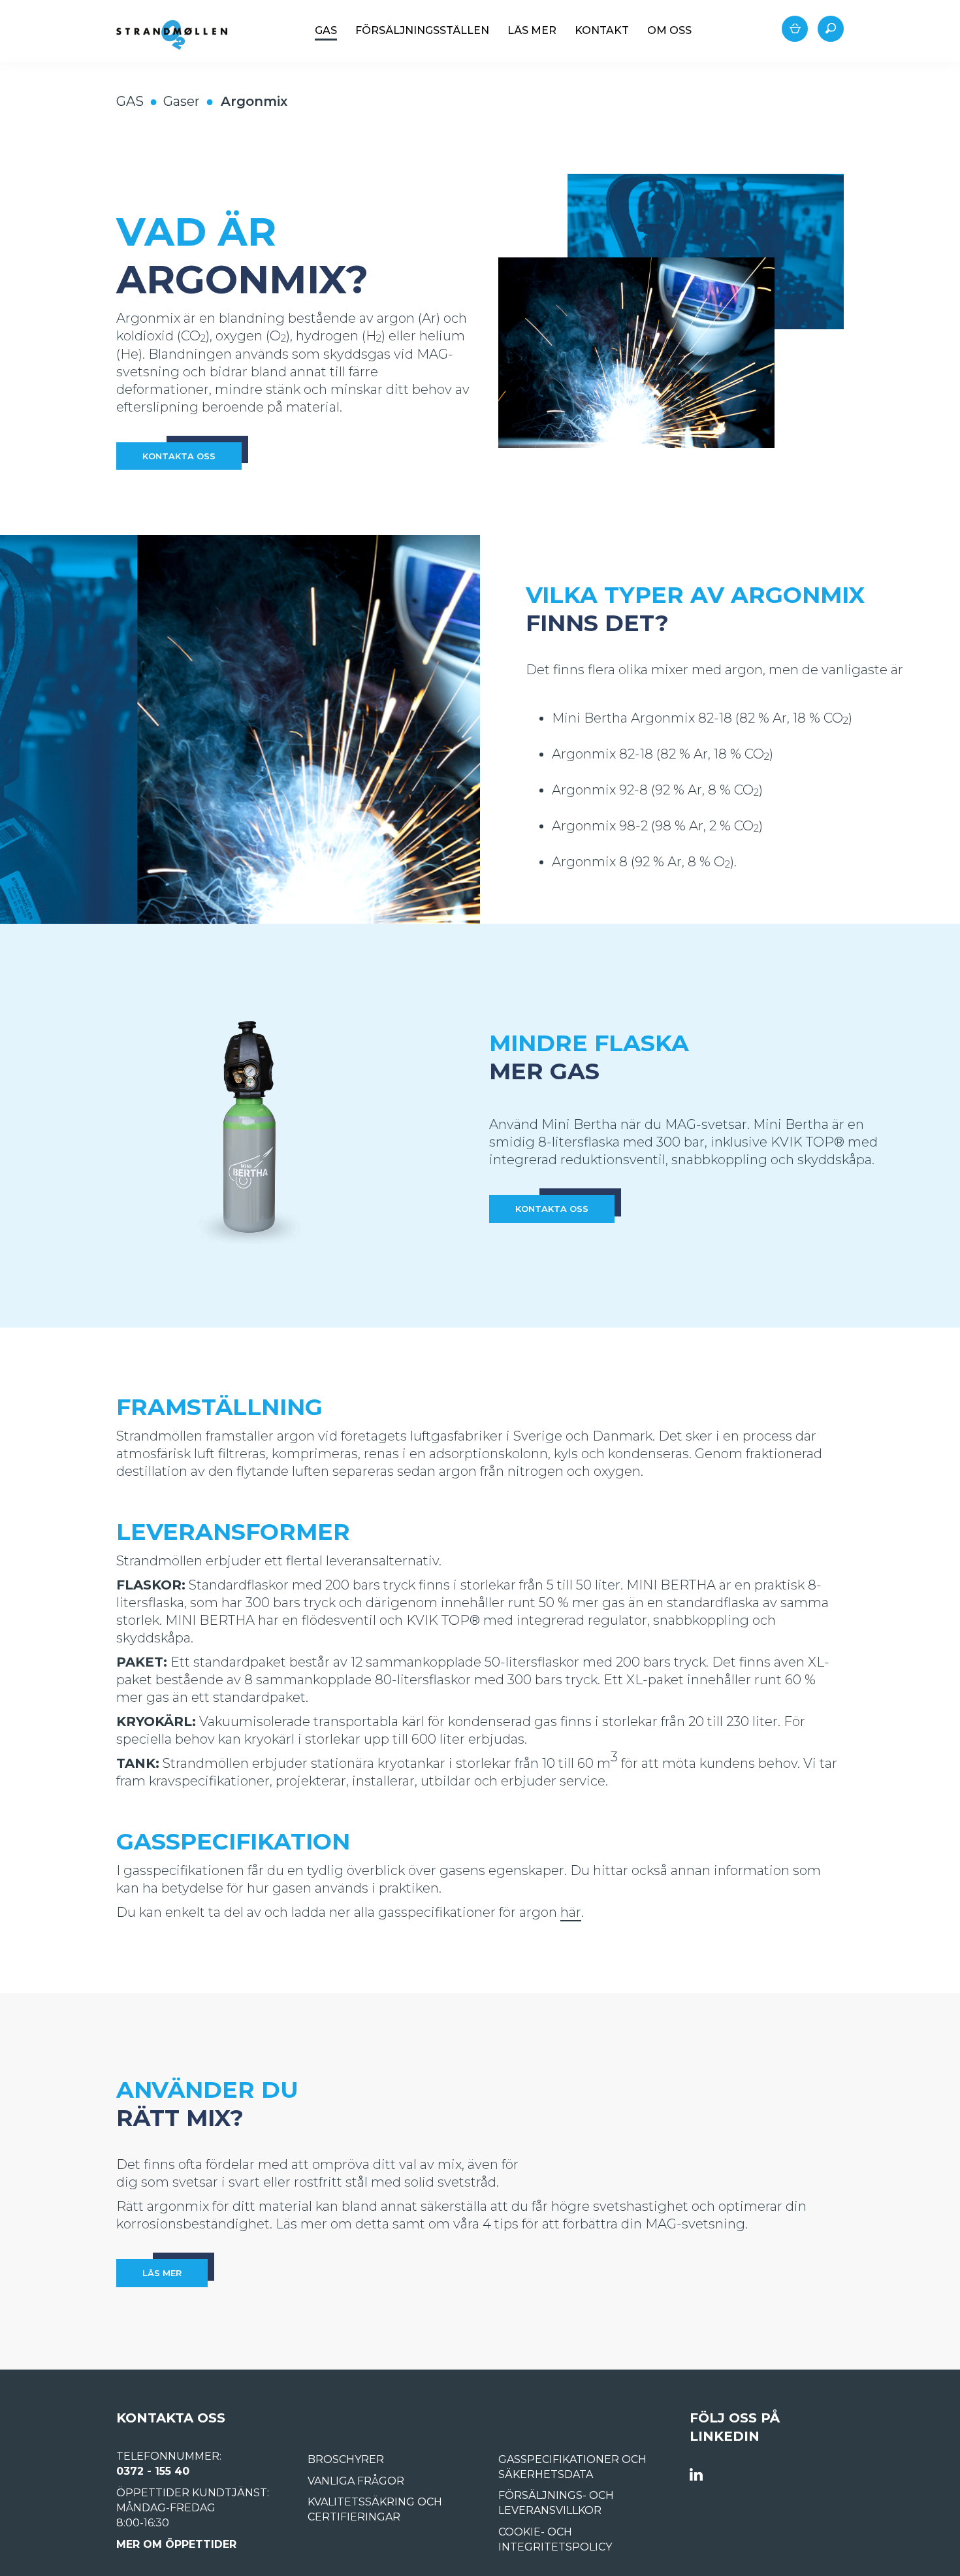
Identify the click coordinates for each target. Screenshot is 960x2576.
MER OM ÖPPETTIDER (176, 2544)
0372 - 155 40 (153, 2471)
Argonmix (254, 101)
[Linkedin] (696, 2475)
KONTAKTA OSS (179, 456)
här (571, 1912)
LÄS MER (162, 2273)
